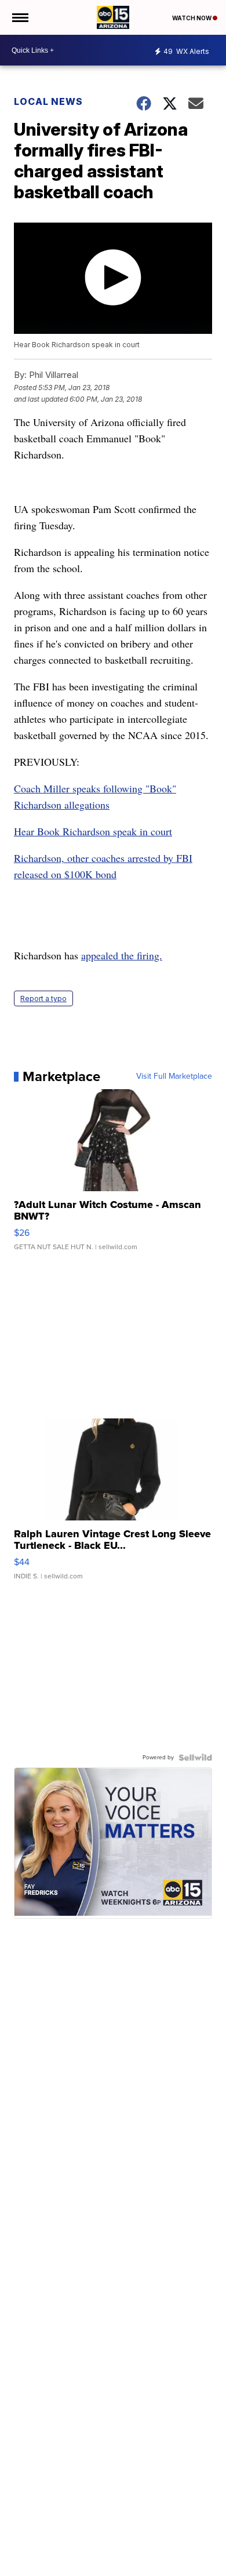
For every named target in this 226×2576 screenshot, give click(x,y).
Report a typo (43, 998)
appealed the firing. (122, 955)
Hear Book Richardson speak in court (93, 831)
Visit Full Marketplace (174, 1076)
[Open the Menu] (19, 17)
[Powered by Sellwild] (195, 1758)
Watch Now (192, 18)
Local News (48, 101)
